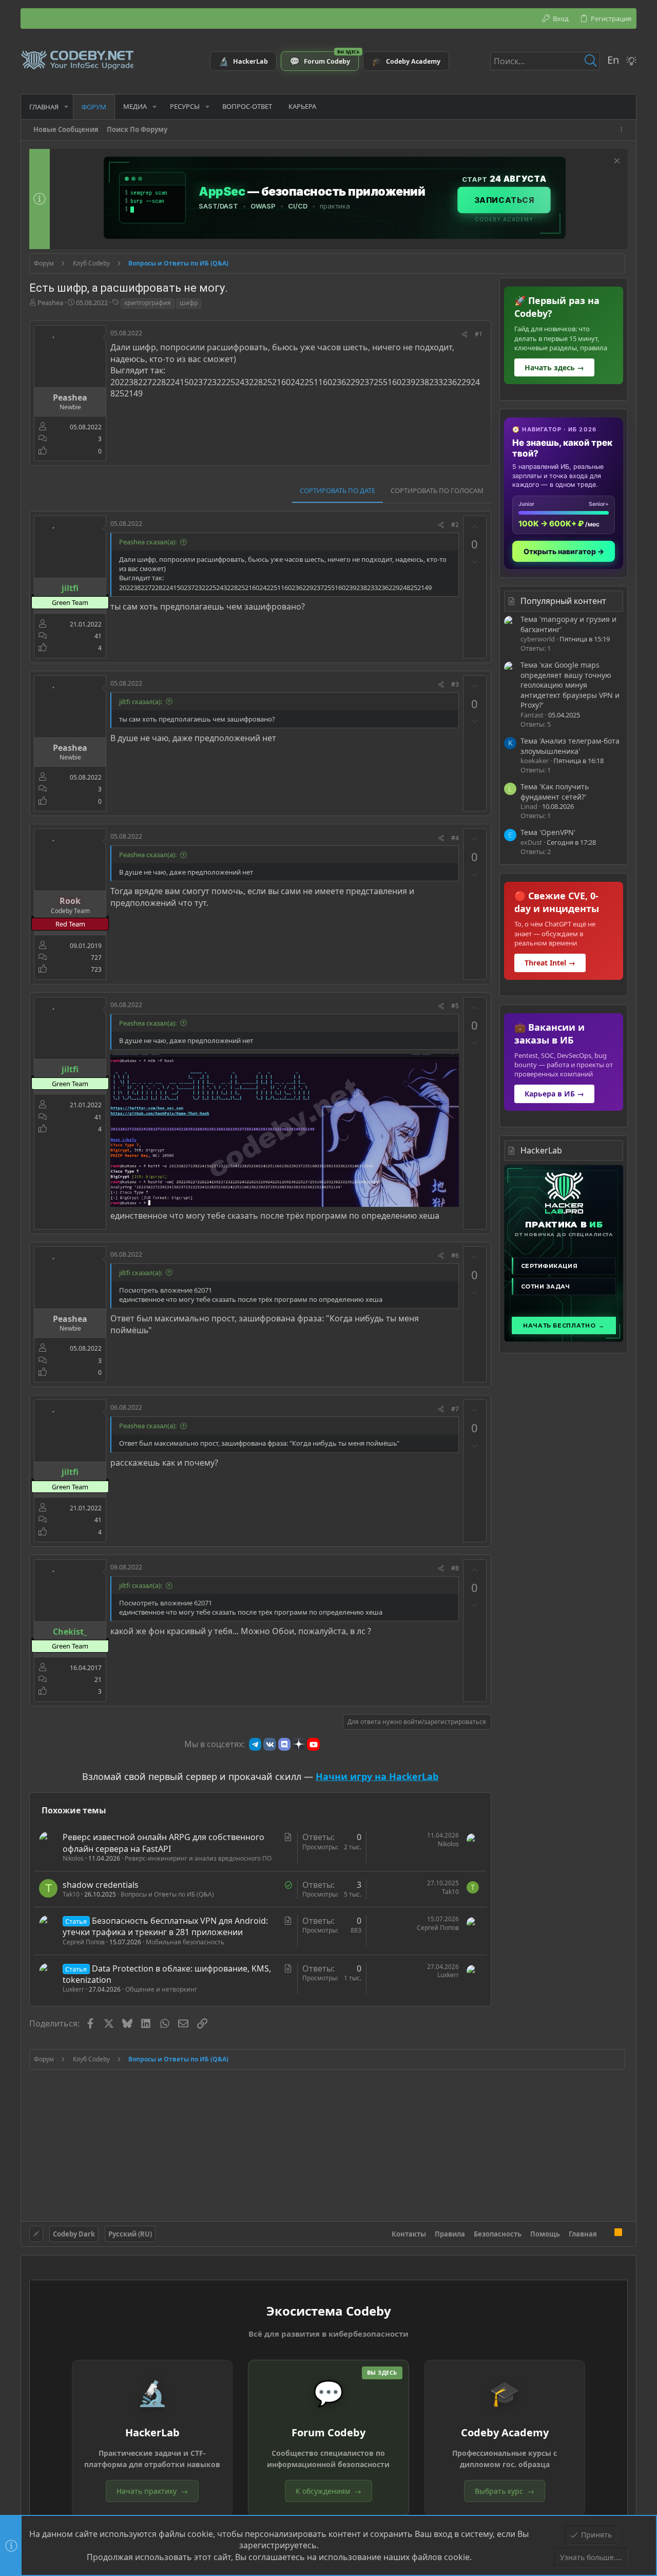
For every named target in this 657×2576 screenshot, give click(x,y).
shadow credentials (101, 1885)
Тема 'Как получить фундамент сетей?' (555, 792)
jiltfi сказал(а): (141, 702)
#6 (455, 1255)
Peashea (50, 302)
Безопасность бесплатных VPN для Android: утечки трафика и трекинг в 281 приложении (165, 1926)
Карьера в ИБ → (554, 1094)
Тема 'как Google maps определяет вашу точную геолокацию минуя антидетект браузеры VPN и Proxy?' (570, 685)
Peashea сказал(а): (148, 542)
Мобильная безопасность (185, 1942)
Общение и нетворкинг (161, 1989)
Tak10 (71, 1894)
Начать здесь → (554, 367)
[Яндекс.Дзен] (299, 1744)
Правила (450, 2234)
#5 (455, 1006)
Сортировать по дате (337, 490)
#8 (455, 1568)
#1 (479, 334)
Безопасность (498, 2234)
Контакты (409, 2234)
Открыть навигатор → (564, 551)
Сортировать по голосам (437, 490)
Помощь (545, 2234)
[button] (66, 107)
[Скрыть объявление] (616, 162)
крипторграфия (148, 303)
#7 (455, 1409)
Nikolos (73, 1858)
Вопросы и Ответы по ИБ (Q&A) (167, 1894)
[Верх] (606, 2233)
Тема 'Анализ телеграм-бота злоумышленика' (570, 746)
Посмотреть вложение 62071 (166, 1290)
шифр (189, 303)
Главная (583, 2234)
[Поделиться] (465, 335)
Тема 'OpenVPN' (548, 832)
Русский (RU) (130, 2234)
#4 (455, 838)
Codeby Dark (74, 2234)
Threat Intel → (550, 963)
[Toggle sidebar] (623, 130)
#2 (455, 525)
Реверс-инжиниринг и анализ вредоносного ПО (198, 1858)
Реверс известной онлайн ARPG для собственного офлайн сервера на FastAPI (163, 1843)
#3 (455, 684)
